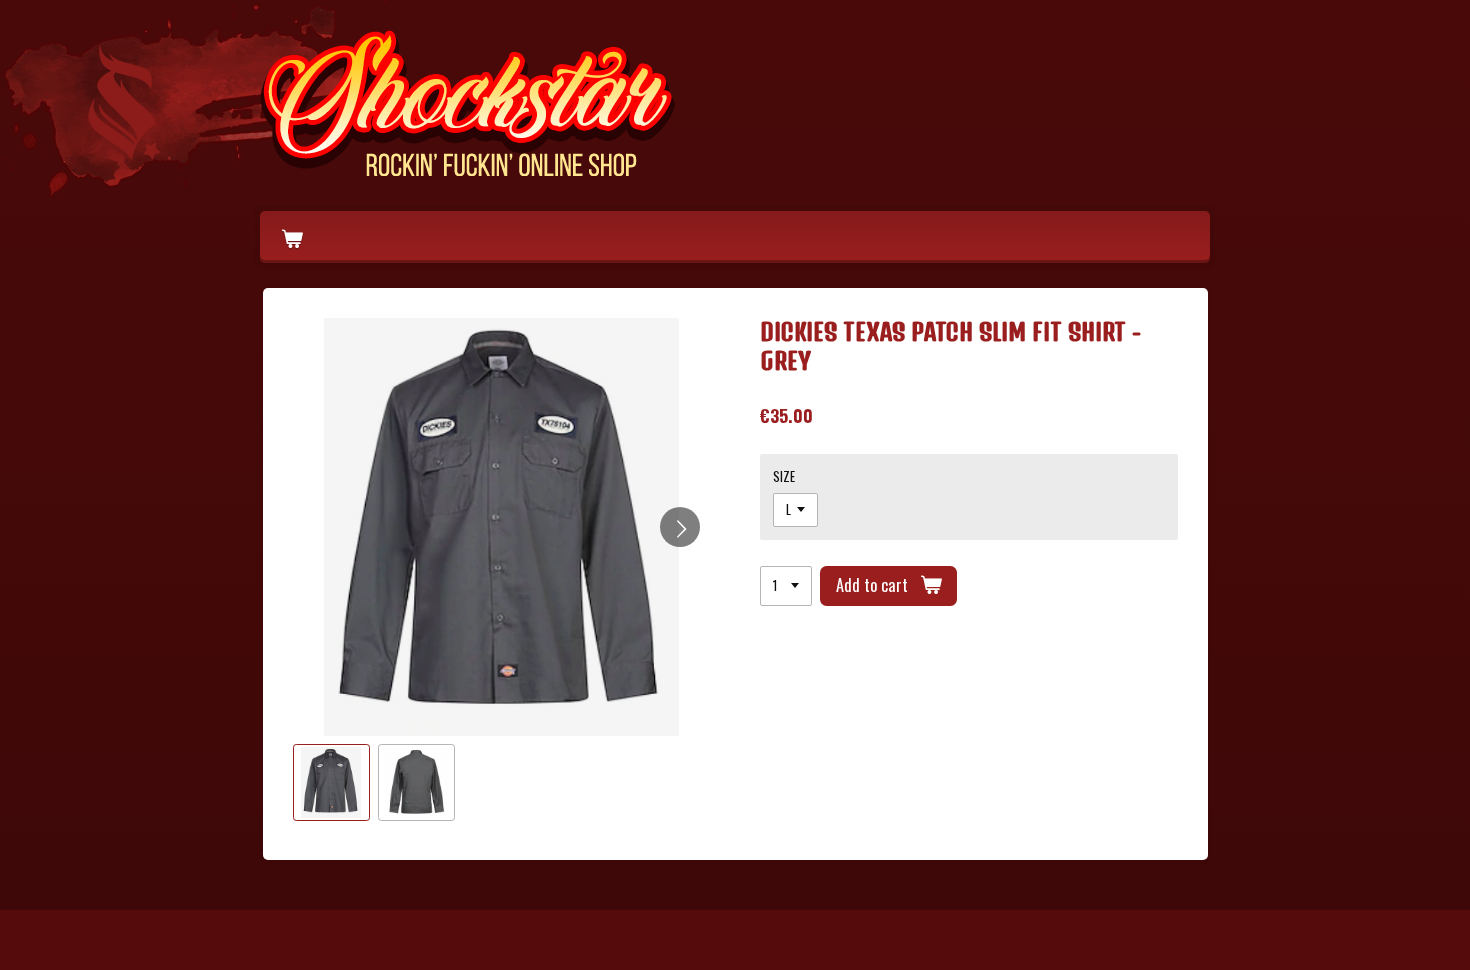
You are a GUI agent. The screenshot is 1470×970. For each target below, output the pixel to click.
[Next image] (680, 527)
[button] (331, 782)
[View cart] (292, 237)
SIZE (784, 476)
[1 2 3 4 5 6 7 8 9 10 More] (786, 586)
